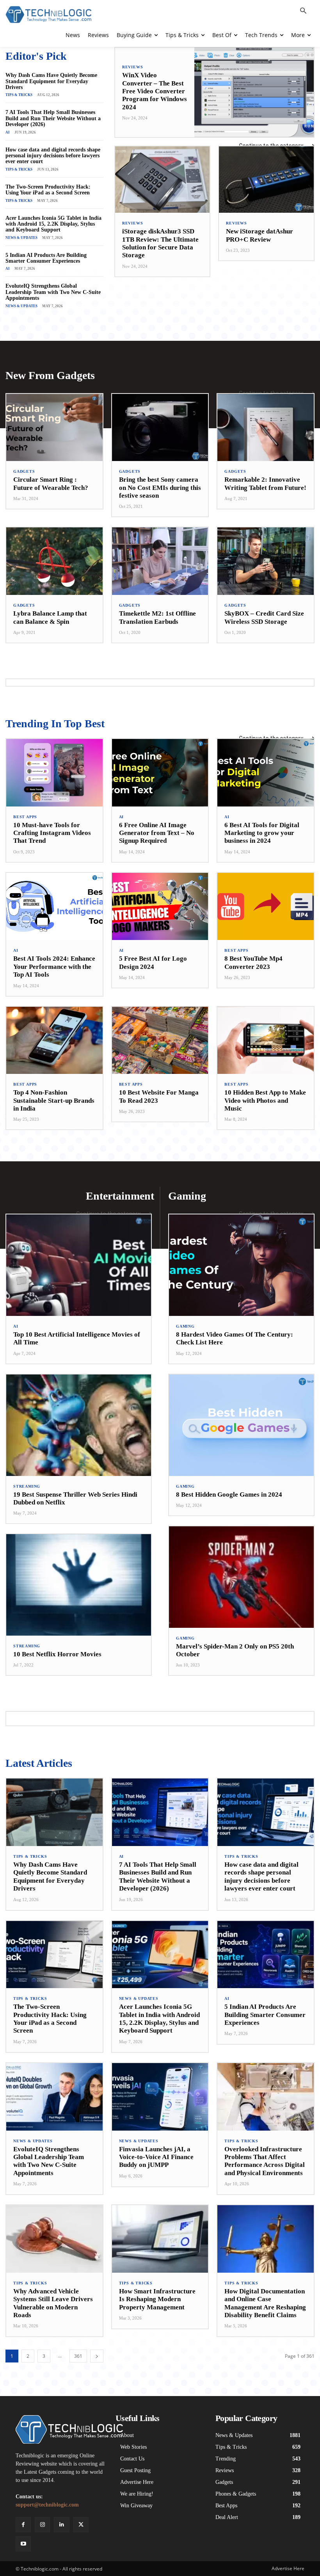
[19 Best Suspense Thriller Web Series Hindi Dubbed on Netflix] (79, 1425)
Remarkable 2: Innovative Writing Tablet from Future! (265, 483)
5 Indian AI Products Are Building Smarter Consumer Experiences (46, 258)
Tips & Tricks (19, 95)
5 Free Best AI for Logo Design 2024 (153, 962)
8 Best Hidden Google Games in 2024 (229, 1495)
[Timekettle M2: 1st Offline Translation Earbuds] (160, 561)
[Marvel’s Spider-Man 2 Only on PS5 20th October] (241, 1577)
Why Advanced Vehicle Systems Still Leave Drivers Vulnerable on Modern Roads (53, 2303)
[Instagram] (42, 2525)
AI (8, 132)
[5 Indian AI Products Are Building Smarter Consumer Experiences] (266, 1955)
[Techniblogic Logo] (48, 15)
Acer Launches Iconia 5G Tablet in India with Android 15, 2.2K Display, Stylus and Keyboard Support (53, 224)
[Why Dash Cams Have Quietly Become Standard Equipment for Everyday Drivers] (54, 1812)
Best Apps (25, 817)
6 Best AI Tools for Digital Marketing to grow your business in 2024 (262, 833)
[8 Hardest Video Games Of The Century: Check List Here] (241, 1265)
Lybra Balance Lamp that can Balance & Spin (50, 617)
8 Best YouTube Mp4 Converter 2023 (253, 962)
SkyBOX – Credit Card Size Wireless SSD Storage (264, 617)
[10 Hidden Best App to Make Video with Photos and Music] (266, 1041)
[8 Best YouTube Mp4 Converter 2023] (266, 907)
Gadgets (24, 472)
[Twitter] (81, 2525)
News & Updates (21, 238)
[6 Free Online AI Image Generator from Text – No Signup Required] (160, 773)
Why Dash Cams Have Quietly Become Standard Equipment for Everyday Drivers (51, 81)
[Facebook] (23, 2525)
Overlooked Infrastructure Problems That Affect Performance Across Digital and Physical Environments (265, 2161)
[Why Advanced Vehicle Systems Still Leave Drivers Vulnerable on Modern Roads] (54, 2239)
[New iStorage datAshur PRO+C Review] (266, 180)
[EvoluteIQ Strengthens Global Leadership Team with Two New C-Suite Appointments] (54, 2097)
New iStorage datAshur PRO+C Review (260, 235)
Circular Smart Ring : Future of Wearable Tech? (51, 483)
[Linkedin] (61, 2525)
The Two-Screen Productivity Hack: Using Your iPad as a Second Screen (48, 190)
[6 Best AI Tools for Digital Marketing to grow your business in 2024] (266, 773)
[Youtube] (23, 2544)
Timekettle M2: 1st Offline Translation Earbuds (157, 617)
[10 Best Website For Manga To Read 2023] (160, 1041)
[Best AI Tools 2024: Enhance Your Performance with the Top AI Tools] (54, 907)
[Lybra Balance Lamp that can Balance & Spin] (54, 561)
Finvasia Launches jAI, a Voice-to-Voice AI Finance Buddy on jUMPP (156, 2157)
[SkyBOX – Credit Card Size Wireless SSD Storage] (266, 561)
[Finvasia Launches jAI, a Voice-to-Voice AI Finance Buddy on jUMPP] (160, 2097)
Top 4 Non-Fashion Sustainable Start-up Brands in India (54, 1100)
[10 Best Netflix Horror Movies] (79, 1585)
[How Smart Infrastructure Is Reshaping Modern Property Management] (160, 2239)
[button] (303, 11)
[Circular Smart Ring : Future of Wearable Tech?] (54, 428)
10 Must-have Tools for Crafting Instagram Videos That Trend (52, 833)
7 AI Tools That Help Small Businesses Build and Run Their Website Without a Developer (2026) (53, 118)
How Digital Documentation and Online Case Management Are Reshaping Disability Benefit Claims (265, 2303)
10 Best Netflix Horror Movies (57, 1654)
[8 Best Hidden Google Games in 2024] (241, 1425)
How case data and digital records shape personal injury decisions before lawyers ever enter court (53, 156)
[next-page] (97, 2356)
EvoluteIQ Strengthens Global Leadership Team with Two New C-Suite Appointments (53, 292)
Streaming (27, 1486)
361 (78, 2356)
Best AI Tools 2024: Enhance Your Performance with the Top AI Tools (54, 967)
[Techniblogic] (60, 2429)
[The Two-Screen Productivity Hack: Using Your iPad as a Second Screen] (54, 1955)
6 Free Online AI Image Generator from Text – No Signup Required (157, 833)
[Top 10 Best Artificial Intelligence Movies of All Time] (79, 1265)
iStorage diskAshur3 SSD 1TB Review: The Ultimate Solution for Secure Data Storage (160, 243)
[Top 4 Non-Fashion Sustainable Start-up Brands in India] (54, 1041)
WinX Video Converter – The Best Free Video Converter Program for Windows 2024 (155, 91)
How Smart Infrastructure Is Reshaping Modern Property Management (157, 2299)
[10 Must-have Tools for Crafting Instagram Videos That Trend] (54, 773)
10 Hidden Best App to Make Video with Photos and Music (265, 1100)
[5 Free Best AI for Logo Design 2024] (160, 907)
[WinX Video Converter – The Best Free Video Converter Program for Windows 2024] (254, 92)
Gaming (185, 1326)
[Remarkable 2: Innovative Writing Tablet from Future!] (266, 428)
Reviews (133, 67)
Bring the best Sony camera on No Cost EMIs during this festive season (160, 488)
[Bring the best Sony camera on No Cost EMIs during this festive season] (160, 428)
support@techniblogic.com (47, 2505)
